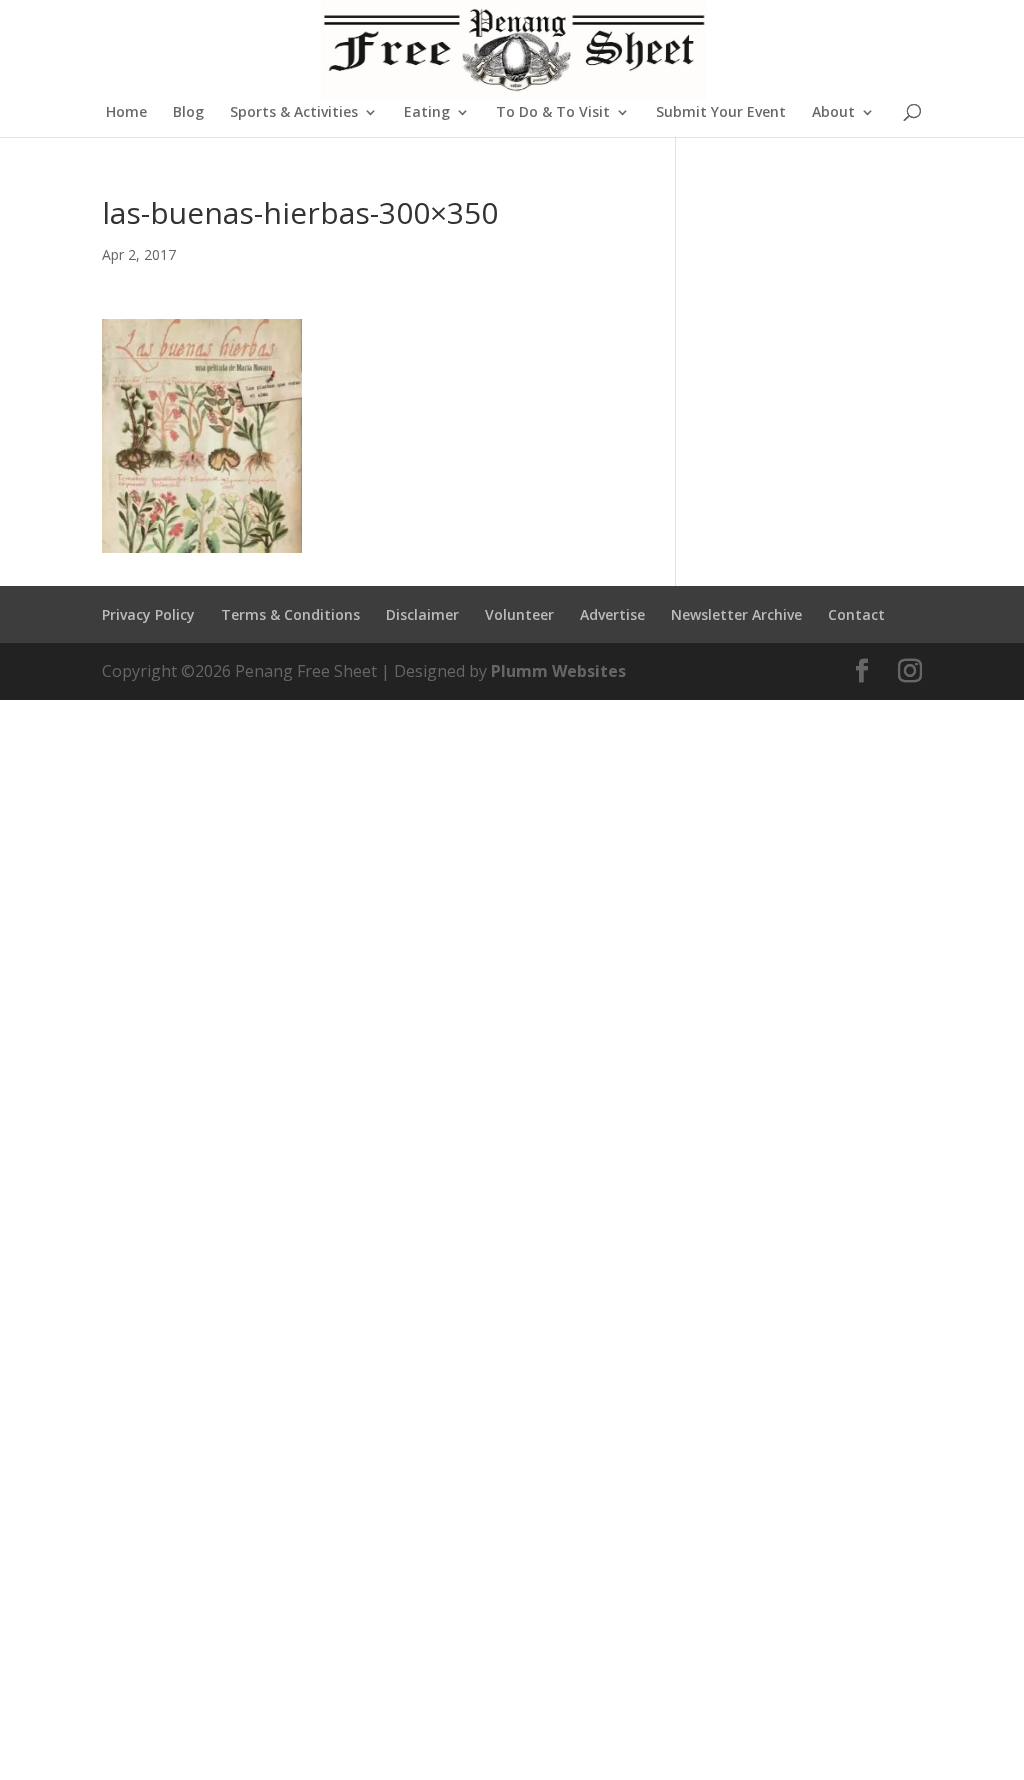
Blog (188, 113)
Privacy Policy (148, 614)
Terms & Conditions (290, 614)
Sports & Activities (294, 113)
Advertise (612, 614)
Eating (427, 113)
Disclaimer (422, 614)
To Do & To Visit (553, 113)
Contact (856, 614)
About (833, 113)
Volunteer (519, 614)
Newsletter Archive (736, 614)
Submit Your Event (721, 113)
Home (126, 113)
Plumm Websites (558, 671)
